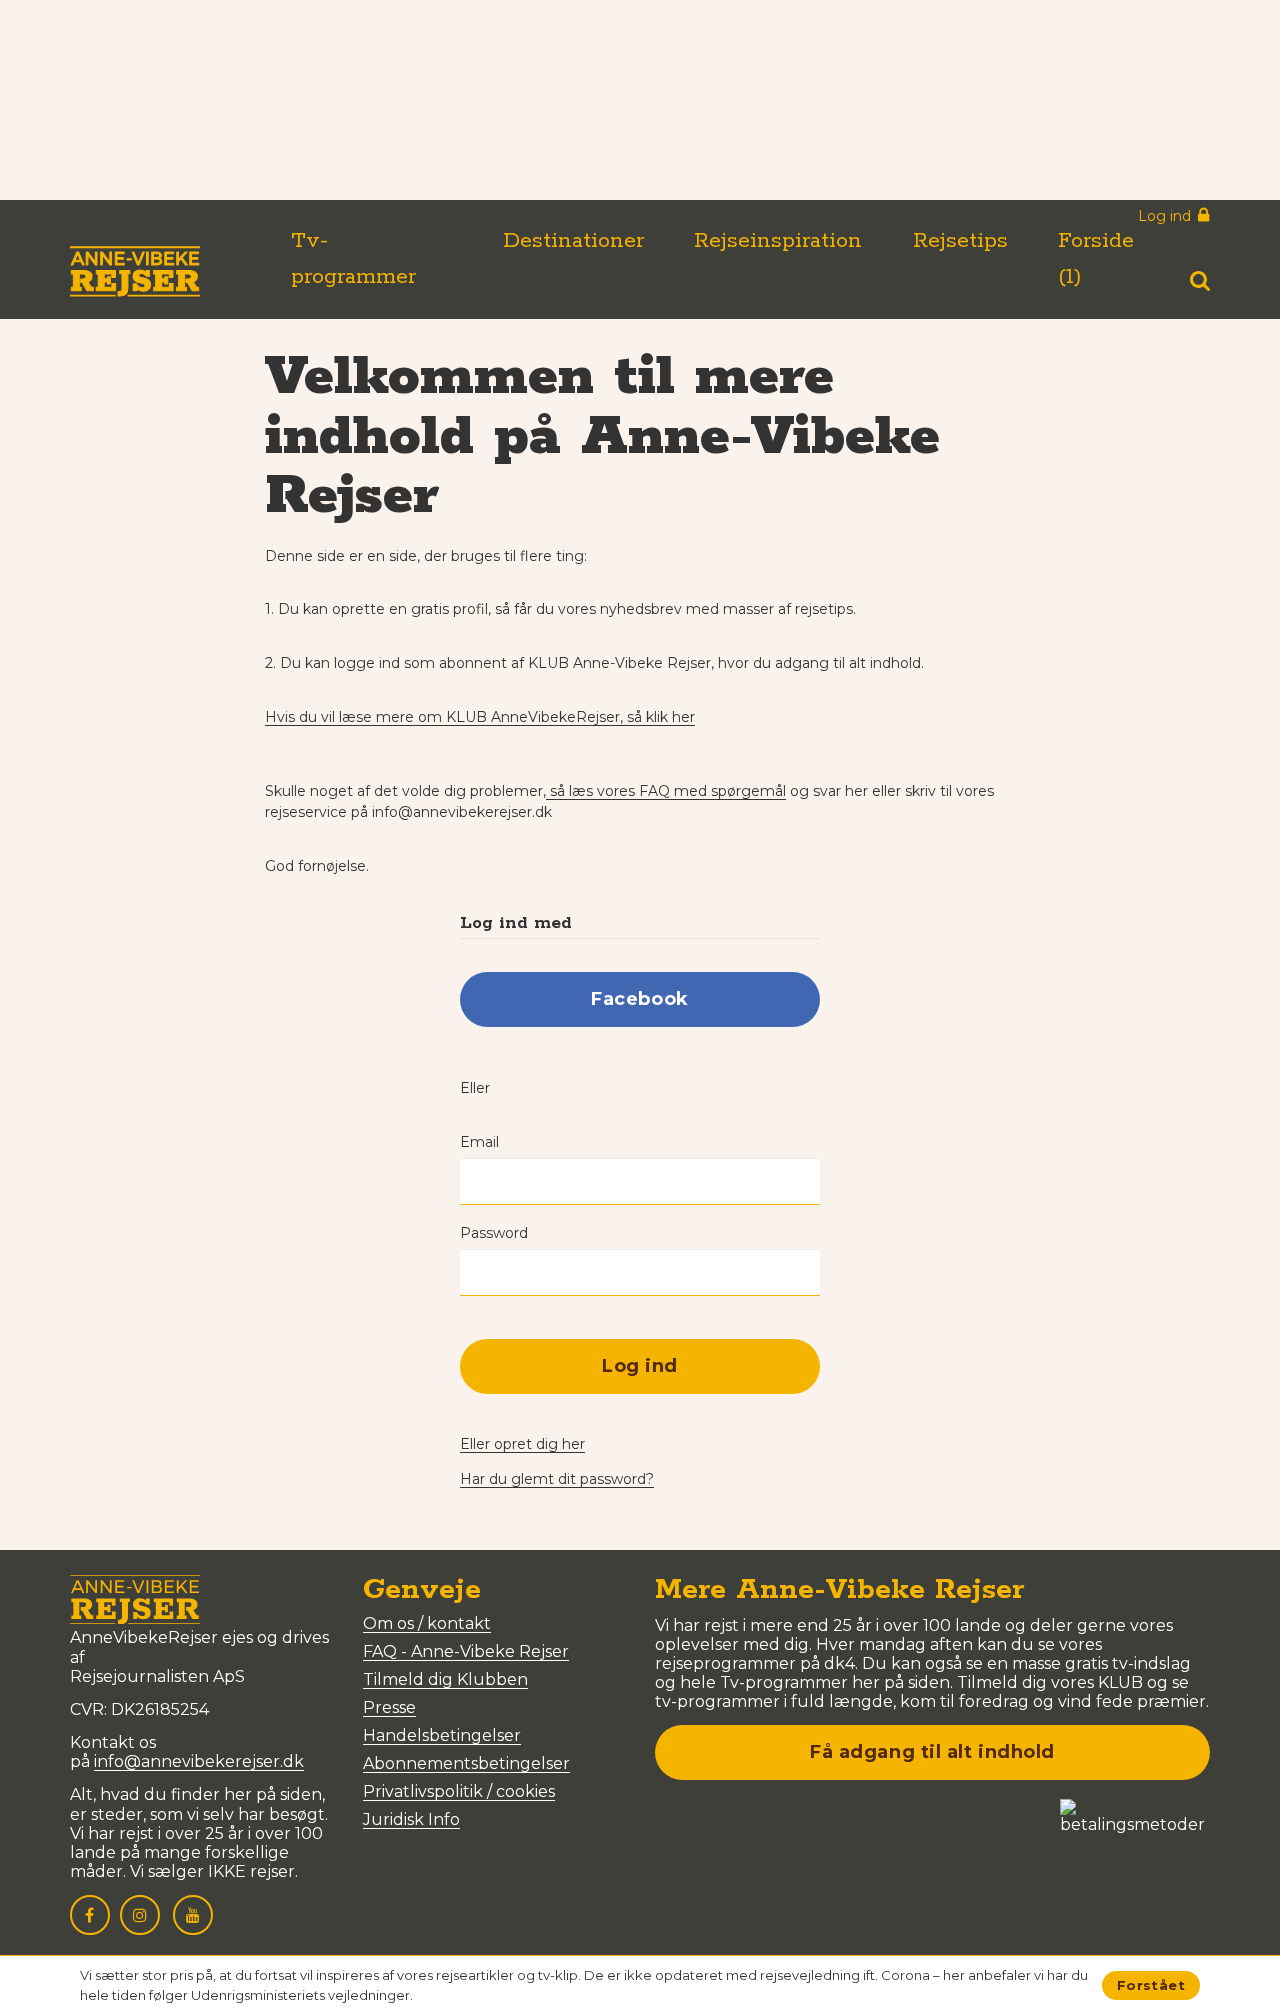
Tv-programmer (353, 259)
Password (494, 1233)
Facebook (639, 999)
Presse (389, 1707)
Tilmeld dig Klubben (445, 1679)
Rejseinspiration (778, 241)
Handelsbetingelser (442, 1735)
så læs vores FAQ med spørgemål (666, 791)
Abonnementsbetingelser (466, 1763)
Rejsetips (960, 241)
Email (479, 1142)
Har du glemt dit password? (557, 1479)
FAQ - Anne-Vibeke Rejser (466, 1651)
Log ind (640, 1366)
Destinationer (573, 241)
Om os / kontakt (427, 1623)
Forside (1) (1096, 259)
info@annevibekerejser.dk (199, 1761)
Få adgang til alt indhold (932, 1752)
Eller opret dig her (522, 1444)
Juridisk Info (411, 1819)
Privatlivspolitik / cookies (459, 1791)
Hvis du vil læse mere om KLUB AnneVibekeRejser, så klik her (480, 717)
